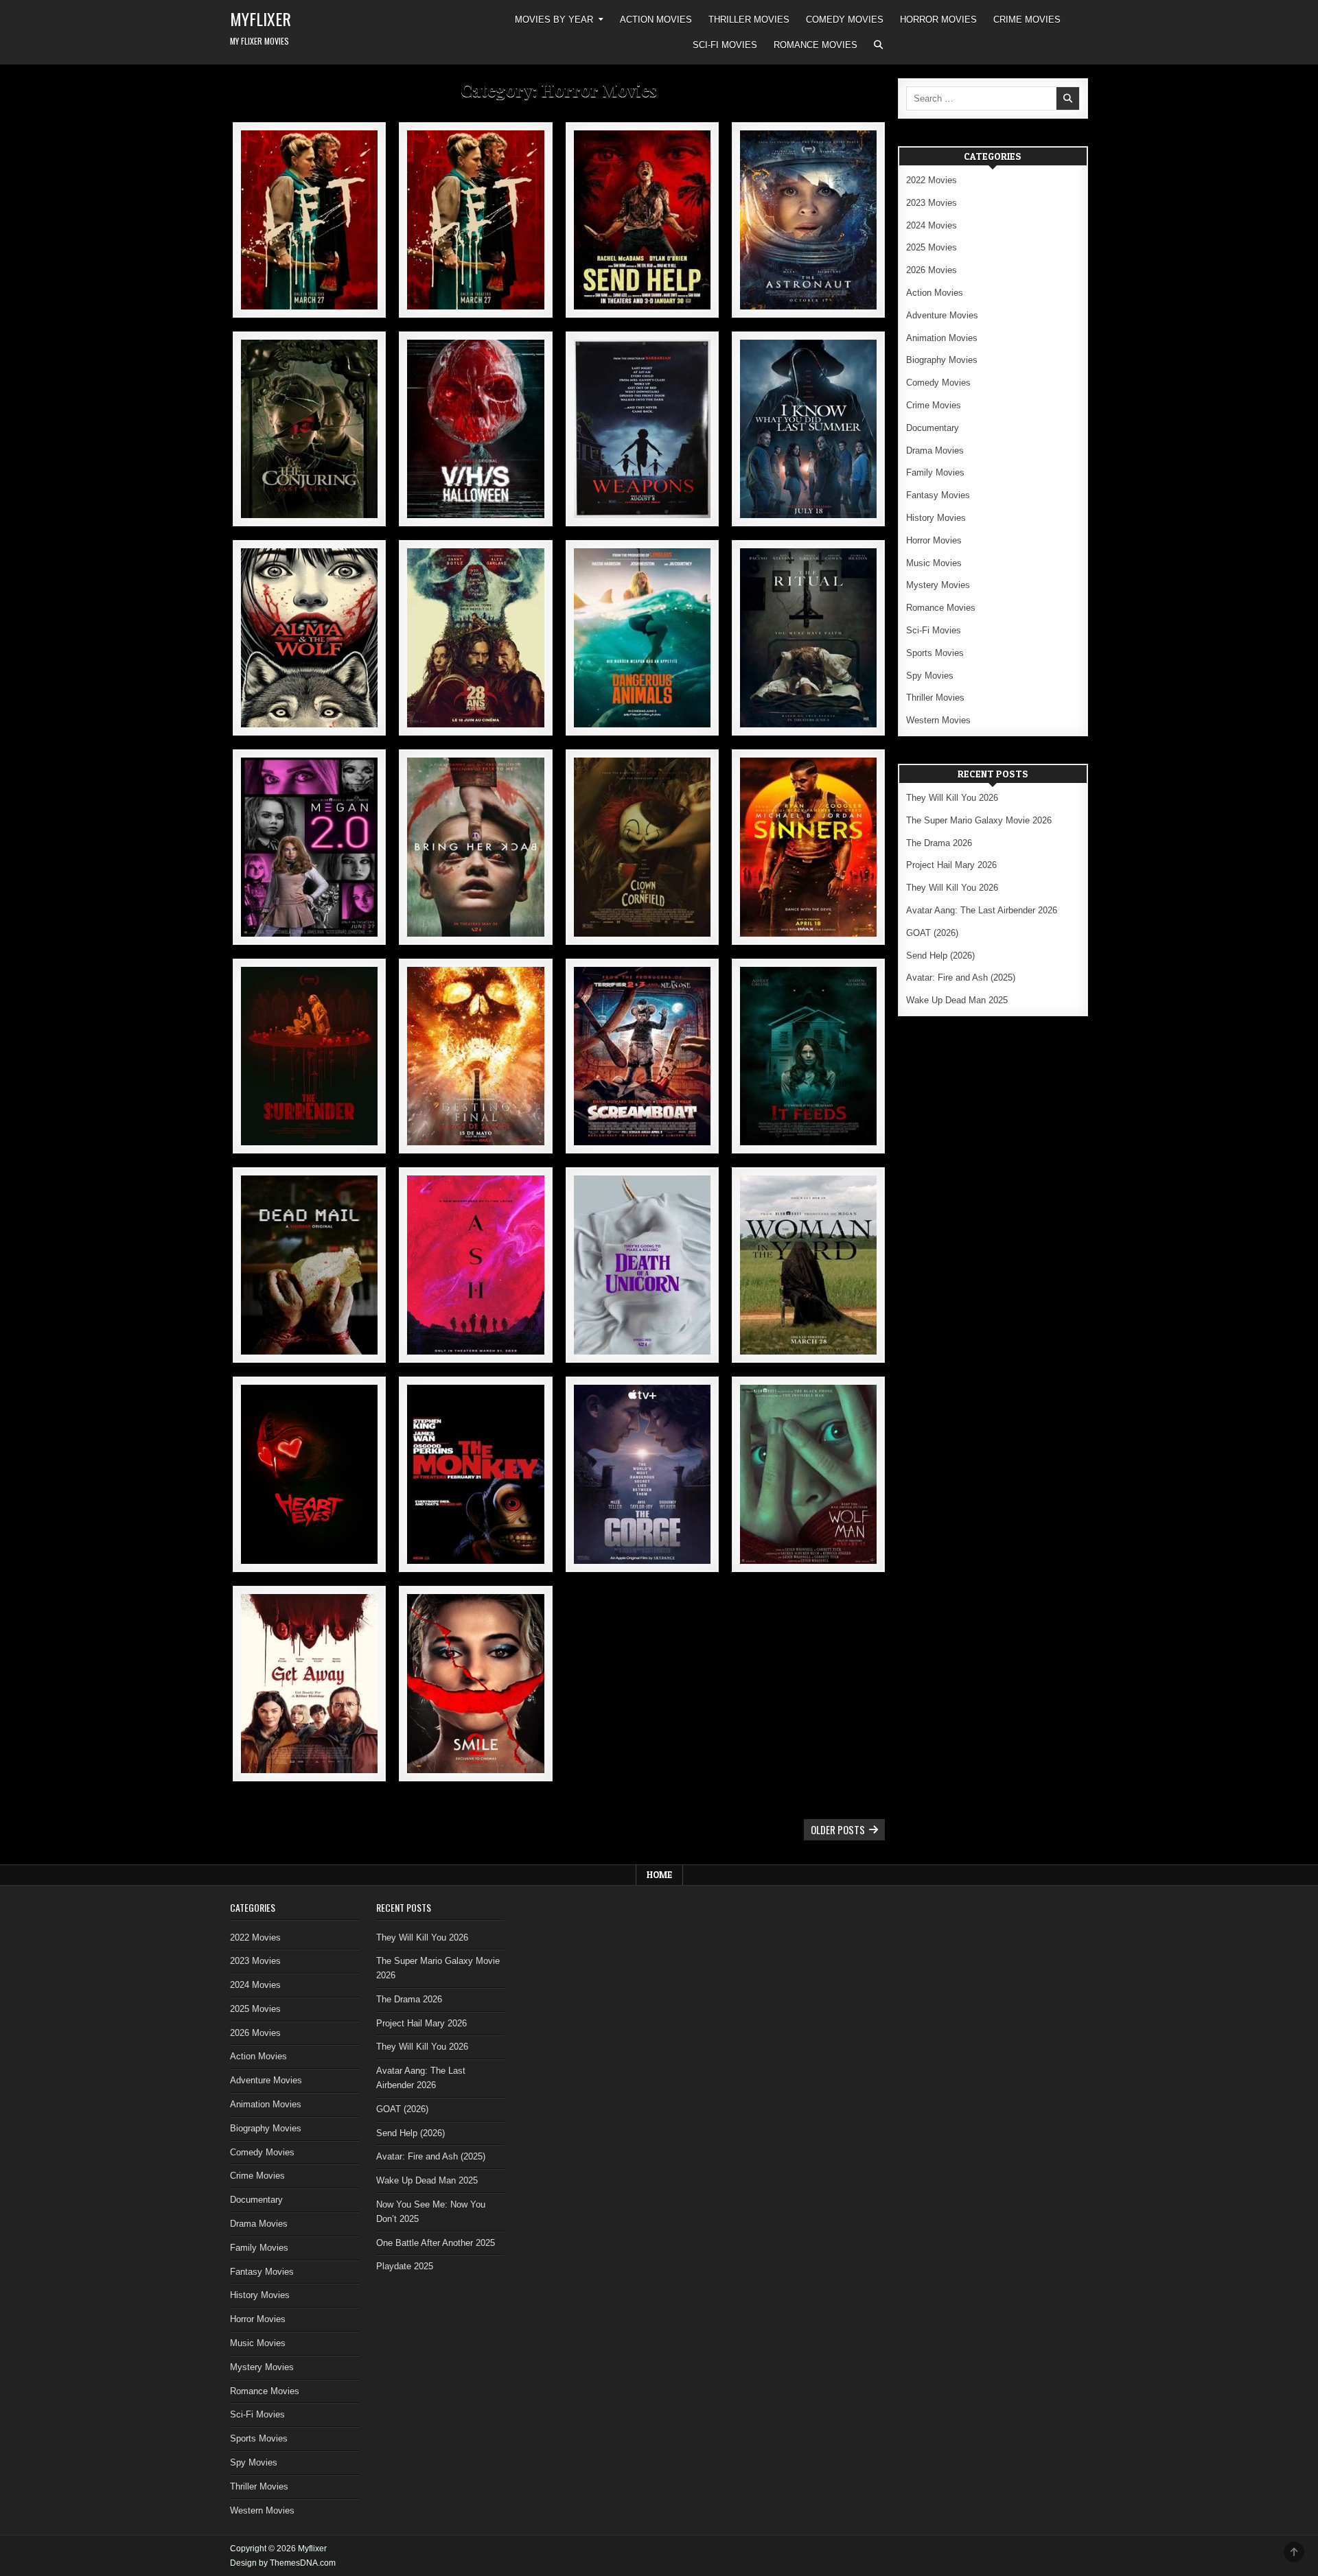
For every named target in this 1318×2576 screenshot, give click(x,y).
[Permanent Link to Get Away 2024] (309, 1684)
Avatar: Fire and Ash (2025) (961, 977)
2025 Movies (932, 247)
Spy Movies (930, 676)
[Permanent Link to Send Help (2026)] (642, 220)
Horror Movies (938, 20)
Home (659, 1875)
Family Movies (935, 472)
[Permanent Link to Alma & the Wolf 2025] (309, 638)
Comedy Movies (845, 20)
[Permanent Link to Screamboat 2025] (642, 1056)
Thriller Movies (749, 20)
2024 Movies (932, 225)
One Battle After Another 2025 (436, 2243)
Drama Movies (935, 450)
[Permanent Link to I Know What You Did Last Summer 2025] (808, 429)
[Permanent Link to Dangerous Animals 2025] (642, 638)
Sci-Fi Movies (725, 45)
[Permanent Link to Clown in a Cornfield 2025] (642, 847)
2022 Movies (932, 180)
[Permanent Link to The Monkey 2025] (475, 1474)
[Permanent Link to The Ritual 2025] (808, 638)
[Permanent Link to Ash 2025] (475, 1265)
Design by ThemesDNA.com (283, 2563)
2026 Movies (932, 270)
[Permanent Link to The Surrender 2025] (309, 1056)
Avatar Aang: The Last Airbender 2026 (982, 910)
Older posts (838, 1829)
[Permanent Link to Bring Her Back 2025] (475, 847)
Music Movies (934, 563)
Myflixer (261, 19)
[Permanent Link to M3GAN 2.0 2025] (309, 847)
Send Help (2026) (940, 956)
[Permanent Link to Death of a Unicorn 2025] (642, 1265)
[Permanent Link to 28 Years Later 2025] (475, 638)
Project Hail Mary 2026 (951, 865)
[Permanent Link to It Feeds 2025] (808, 1056)
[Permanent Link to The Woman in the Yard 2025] (808, 1265)
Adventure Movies (942, 315)
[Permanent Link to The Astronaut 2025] (808, 220)
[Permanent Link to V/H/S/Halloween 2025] (475, 429)
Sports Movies (935, 653)
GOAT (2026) (932, 933)
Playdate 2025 (405, 2266)
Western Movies (938, 720)
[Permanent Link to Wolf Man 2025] (808, 1474)
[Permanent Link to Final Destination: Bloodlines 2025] (475, 1056)
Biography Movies (942, 360)
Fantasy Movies (938, 495)
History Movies (936, 518)
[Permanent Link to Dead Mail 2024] (309, 1265)
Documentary (933, 428)
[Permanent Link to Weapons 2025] (642, 429)
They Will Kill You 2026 (952, 798)
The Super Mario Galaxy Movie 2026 (979, 820)
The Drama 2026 (939, 843)
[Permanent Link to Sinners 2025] (808, 847)
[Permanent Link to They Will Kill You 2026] (309, 220)
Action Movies (656, 20)
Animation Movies (942, 338)
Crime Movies (1027, 20)
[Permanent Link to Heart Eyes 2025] (309, 1474)
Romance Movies (816, 45)
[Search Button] (878, 45)
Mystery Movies (938, 585)
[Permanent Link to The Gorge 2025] (642, 1474)
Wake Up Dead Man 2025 (957, 1000)
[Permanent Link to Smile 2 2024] (475, 1684)
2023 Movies (932, 203)
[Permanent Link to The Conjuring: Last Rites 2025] (309, 429)
